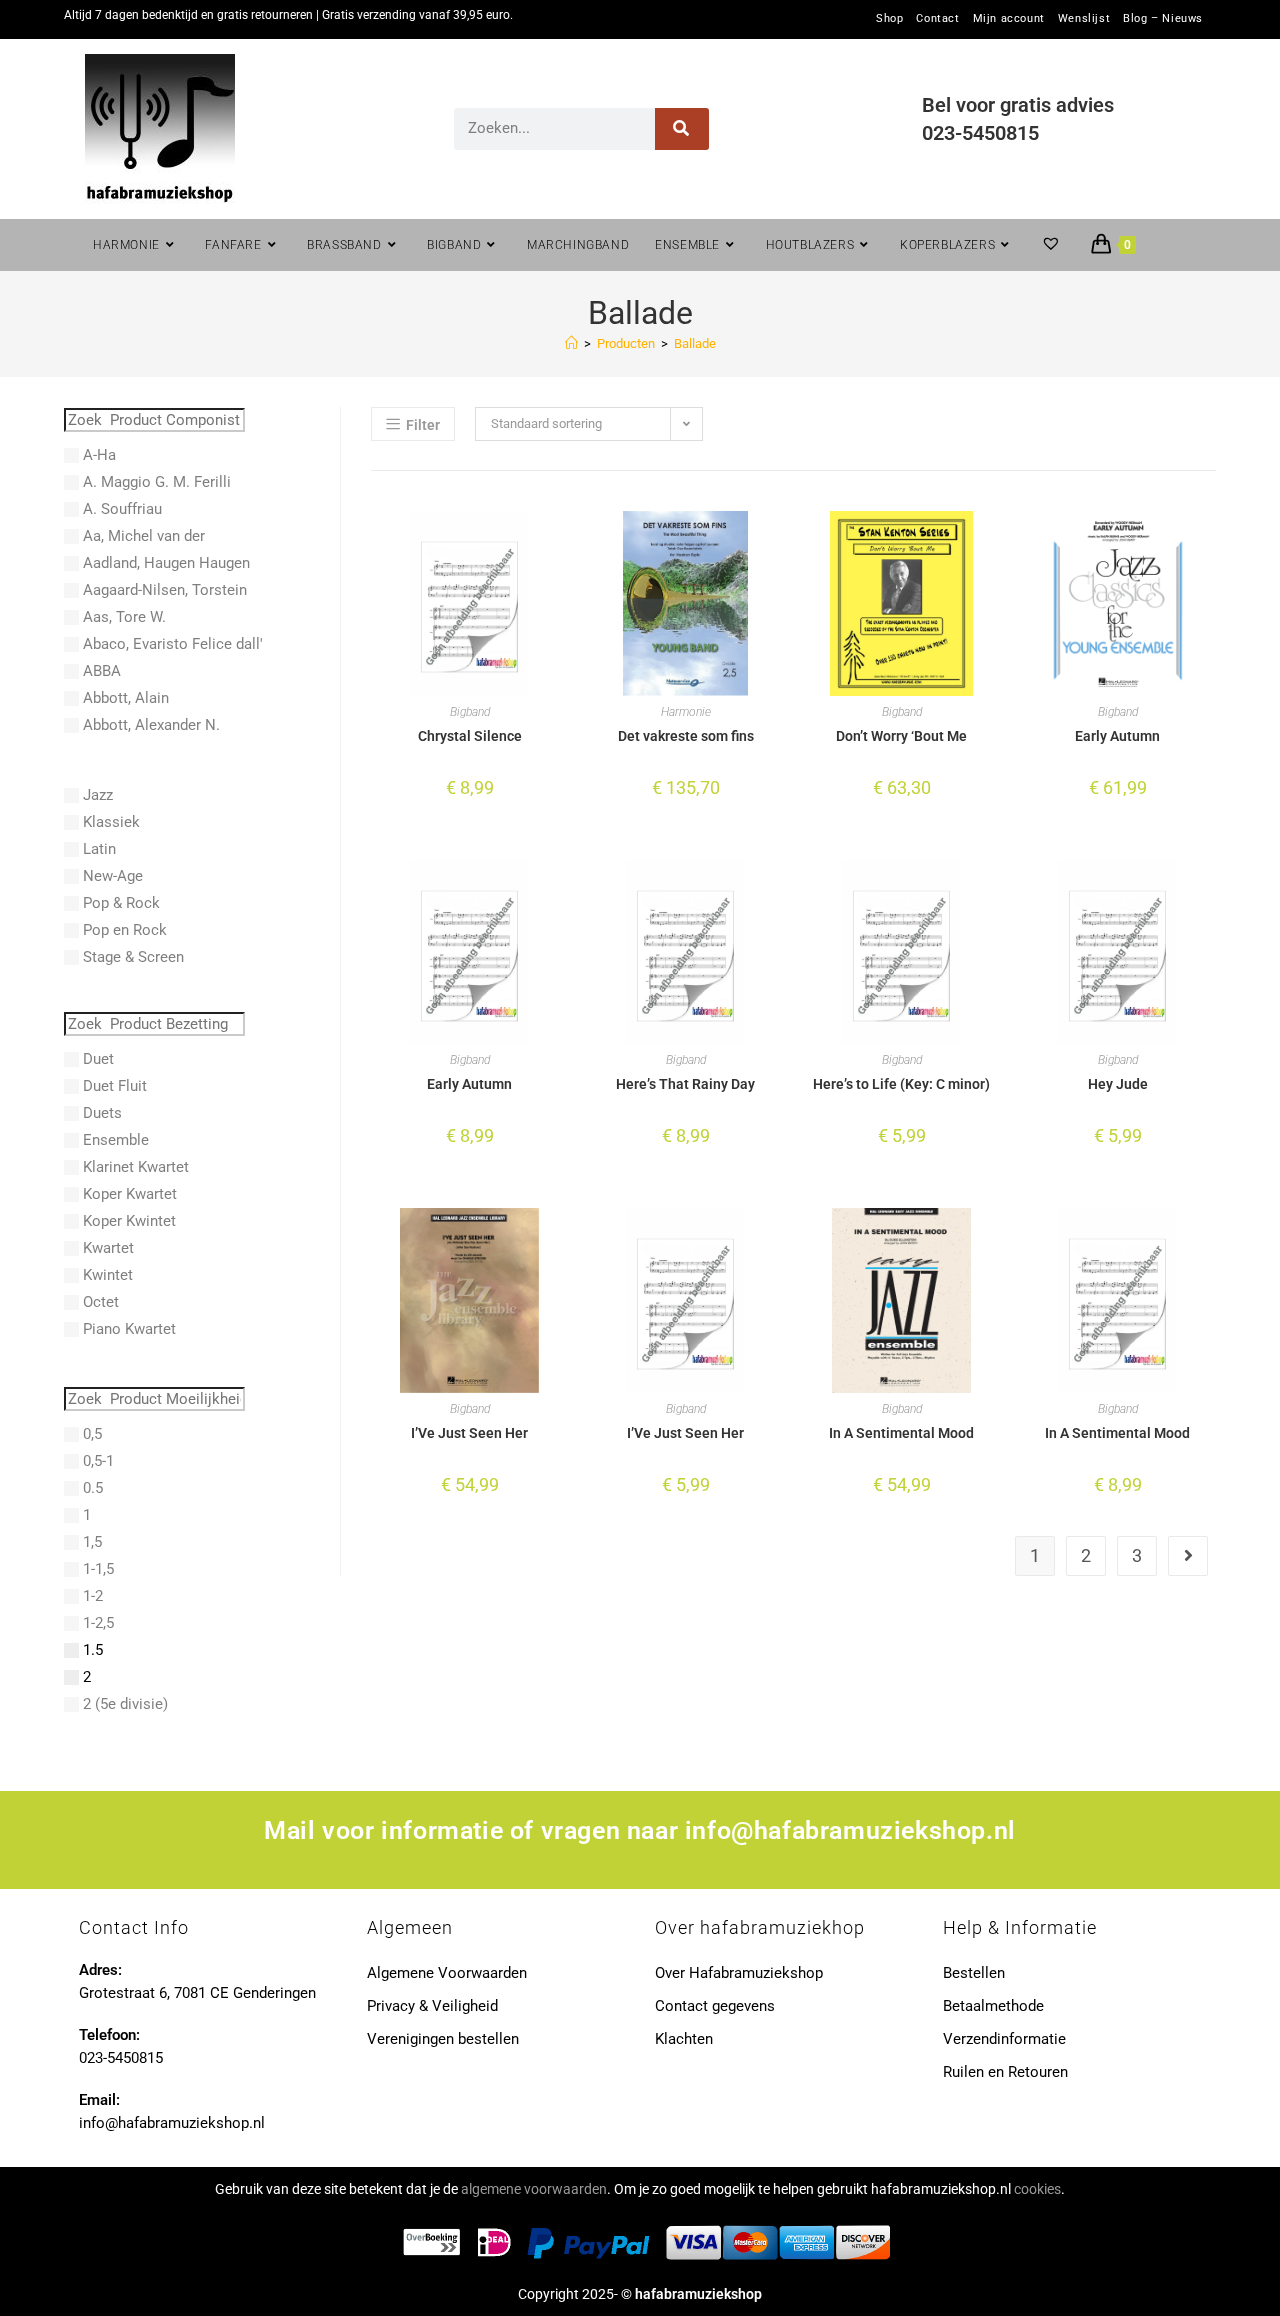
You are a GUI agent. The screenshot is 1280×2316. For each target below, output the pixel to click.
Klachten (684, 2039)
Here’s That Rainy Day (685, 1084)
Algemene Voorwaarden (447, 1973)
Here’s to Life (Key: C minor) (901, 1084)
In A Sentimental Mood (901, 1433)
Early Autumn (1117, 736)
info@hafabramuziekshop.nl (850, 1830)
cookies (1037, 2189)
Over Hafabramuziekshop (739, 1973)
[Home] (571, 343)
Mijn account (1009, 19)
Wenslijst (1084, 19)
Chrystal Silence (470, 736)
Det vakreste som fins (686, 736)
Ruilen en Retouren (1005, 2072)
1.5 (93, 1650)
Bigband (470, 712)
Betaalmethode (993, 2006)
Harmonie (686, 712)
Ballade (695, 343)
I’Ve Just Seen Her (469, 1433)
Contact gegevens (715, 2006)
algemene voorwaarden (534, 2189)
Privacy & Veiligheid (432, 2006)
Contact (937, 19)
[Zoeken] (682, 129)
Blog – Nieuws (1163, 19)
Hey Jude (1118, 1084)
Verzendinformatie (1004, 2039)
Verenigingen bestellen (443, 2039)
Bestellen (974, 1973)
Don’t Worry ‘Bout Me (901, 736)
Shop (889, 19)
